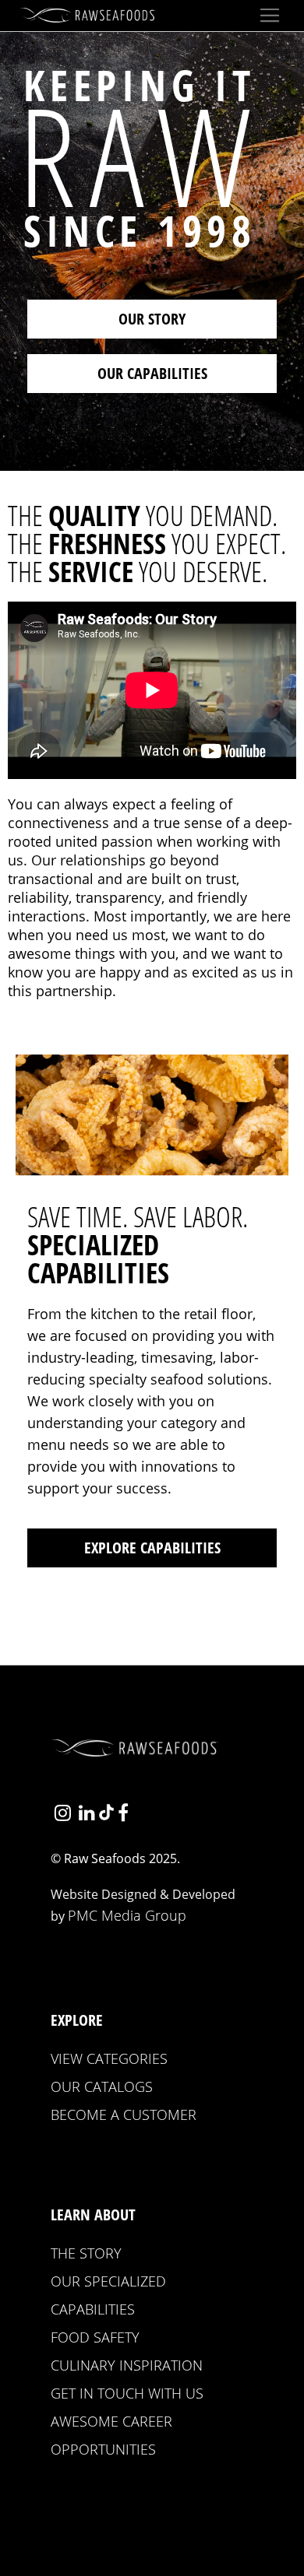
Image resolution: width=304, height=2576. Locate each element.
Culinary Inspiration (127, 2365)
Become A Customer (124, 2114)
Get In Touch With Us (127, 2393)
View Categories (109, 2058)
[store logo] (90, 15)
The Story (86, 2253)
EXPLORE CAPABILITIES (152, 1548)
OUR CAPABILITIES (152, 373)
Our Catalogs (102, 2086)
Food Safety (95, 2337)
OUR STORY (152, 319)
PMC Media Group (127, 1915)
